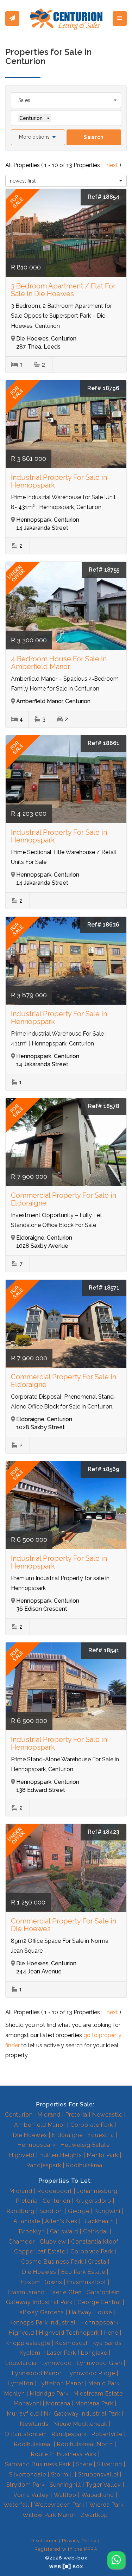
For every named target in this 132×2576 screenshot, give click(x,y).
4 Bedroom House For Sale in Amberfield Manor (59, 663)
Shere (84, 2464)
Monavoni (27, 2403)
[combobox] (66, 100)
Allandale (27, 2221)
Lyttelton (21, 2383)
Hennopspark (37, 2145)
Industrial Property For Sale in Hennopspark (59, 481)
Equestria (101, 2135)
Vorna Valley (31, 2495)
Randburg (21, 2211)
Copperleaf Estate (40, 2251)
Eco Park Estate (83, 2272)
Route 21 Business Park (64, 2454)
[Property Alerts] (12, 19)
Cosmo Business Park (52, 2262)
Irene (111, 2333)
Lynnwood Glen (99, 2363)
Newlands (34, 2424)
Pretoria (76, 2115)
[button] (38, 137)
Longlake (94, 2353)
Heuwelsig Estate (85, 2145)
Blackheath (98, 2221)
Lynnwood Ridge (91, 2373)
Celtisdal (96, 2231)
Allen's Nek (61, 2221)
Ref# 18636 (103, 925)
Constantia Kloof (95, 2242)
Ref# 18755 (104, 570)
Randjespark (44, 2165)
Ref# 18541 (104, 1650)
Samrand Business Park (38, 2464)
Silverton (110, 2464)
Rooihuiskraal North (85, 2444)
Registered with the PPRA (66, 2549)
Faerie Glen (66, 2292)
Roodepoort (55, 2191)
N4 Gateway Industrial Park (82, 2414)
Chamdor (22, 2242)
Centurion (19, 2115)
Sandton (51, 2211)
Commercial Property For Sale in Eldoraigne (64, 1199)
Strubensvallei (98, 2475)
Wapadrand (98, 2495)
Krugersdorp (93, 2201)
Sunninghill (65, 2485)
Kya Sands (107, 2343)
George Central (99, 2302)
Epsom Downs (42, 2282)
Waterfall (16, 2505)
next (113, 165)
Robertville (107, 2434)
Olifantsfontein (26, 2434)
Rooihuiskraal (85, 2165)
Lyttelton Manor (61, 2383)
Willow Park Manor (49, 2515)
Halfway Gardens (40, 2312)
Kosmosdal (71, 2343)
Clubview (53, 2242)
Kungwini (107, 2211)
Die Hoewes (30, 2135)
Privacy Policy (79, 2540)
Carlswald (64, 2231)
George (79, 2211)
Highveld (22, 2155)
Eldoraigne (67, 2135)
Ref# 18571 (104, 1288)
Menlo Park (103, 2155)
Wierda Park (106, 2505)
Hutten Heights (61, 2155)
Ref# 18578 (104, 1106)
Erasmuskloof (87, 2282)
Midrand (49, 2115)
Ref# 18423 (103, 1832)
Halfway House (90, 2312)
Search (94, 137)
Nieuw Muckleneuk (80, 2424)
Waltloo (65, 2495)
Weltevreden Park (59, 2505)
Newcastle (107, 2115)
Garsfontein (103, 2292)
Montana (58, 2403)
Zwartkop (94, 2515)
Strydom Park (26, 2485)
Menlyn (15, 2394)
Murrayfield (23, 2414)
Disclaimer (44, 2540)
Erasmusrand (26, 2292)
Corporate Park (92, 2125)
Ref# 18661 (103, 743)
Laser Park (61, 2353)
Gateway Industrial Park (39, 2302)
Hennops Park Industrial (42, 2323)
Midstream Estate (98, 2394)
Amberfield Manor (40, 2125)
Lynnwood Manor (37, 2373)
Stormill (62, 2475)
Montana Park (94, 2403)
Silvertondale (27, 2475)
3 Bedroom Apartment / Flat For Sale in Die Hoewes (63, 290)
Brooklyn (32, 2231)
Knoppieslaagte (28, 2343)
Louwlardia (21, 2363)
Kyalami (31, 2353)
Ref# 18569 (103, 1469)
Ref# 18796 (103, 388)
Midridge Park (49, 2394)
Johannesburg (97, 2191)
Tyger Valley (103, 2485)
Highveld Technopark (69, 2333)
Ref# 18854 (103, 197)
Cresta (97, 2262)
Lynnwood (57, 2363)
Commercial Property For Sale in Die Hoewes (64, 1925)
